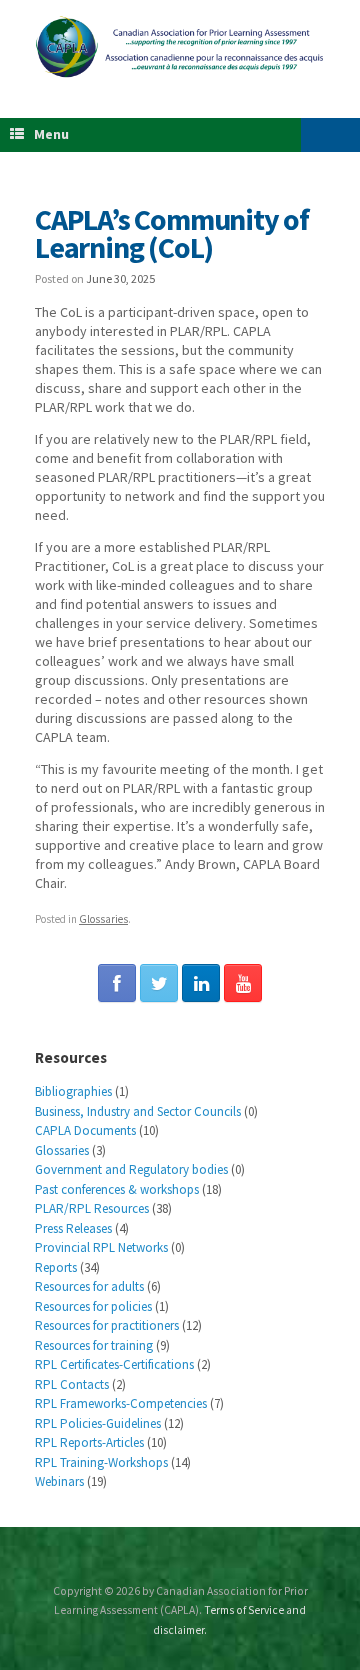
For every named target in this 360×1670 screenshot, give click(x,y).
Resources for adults (89, 1286)
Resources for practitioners (107, 1325)
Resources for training (94, 1345)
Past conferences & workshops (117, 1189)
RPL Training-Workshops (101, 1462)
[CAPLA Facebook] (117, 983)
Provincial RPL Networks (101, 1247)
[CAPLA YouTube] (243, 983)
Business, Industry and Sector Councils (138, 1111)
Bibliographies (73, 1091)
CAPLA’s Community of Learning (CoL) (172, 233)
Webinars (59, 1481)
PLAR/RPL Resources (92, 1208)
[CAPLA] (180, 46)
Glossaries (103, 919)
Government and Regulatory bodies (131, 1169)
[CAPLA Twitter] (159, 983)
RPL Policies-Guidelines (98, 1423)
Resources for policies (93, 1306)
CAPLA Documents (85, 1130)
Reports (56, 1267)
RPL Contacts (72, 1384)
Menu (51, 134)
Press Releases (73, 1228)
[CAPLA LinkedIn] (201, 983)
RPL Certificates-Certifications (114, 1364)
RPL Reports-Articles (89, 1442)
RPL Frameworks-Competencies (121, 1403)
